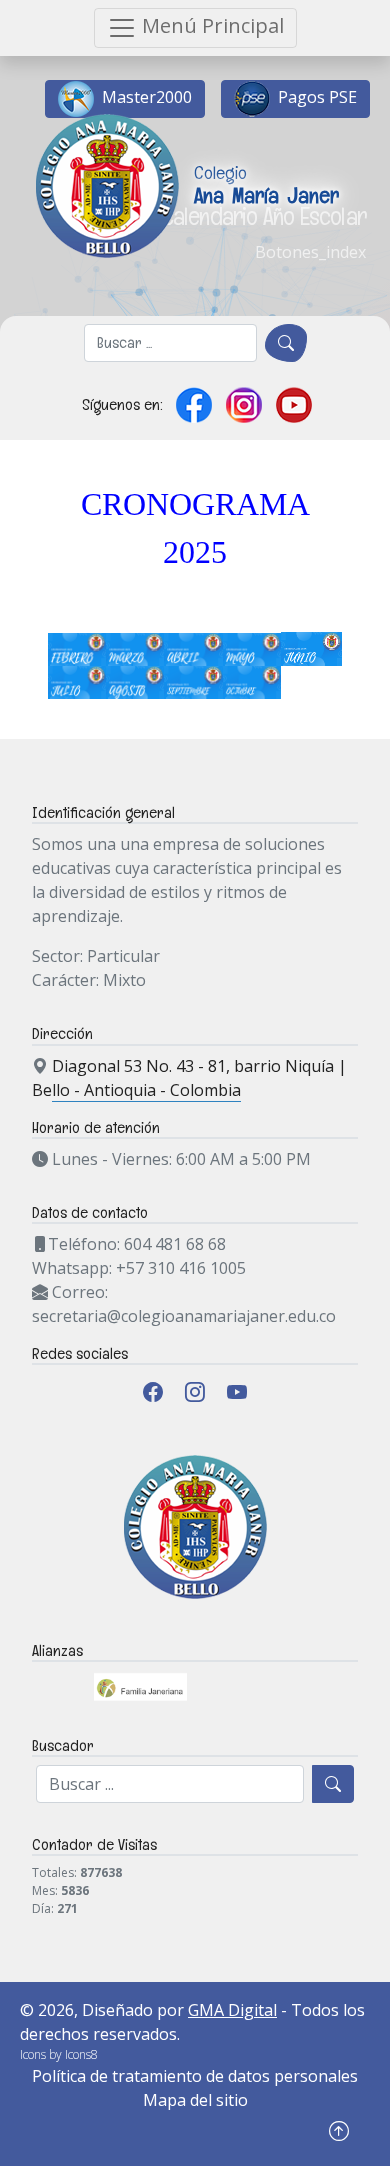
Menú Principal (210, 25)
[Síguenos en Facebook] (194, 405)
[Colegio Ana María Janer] (181, 110)
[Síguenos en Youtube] (294, 405)
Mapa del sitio (195, 2100)
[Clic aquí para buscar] (286, 343)
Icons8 (81, 2054)
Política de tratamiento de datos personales (195, 2076)
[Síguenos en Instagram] (244, 405)
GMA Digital (232, 2010)
